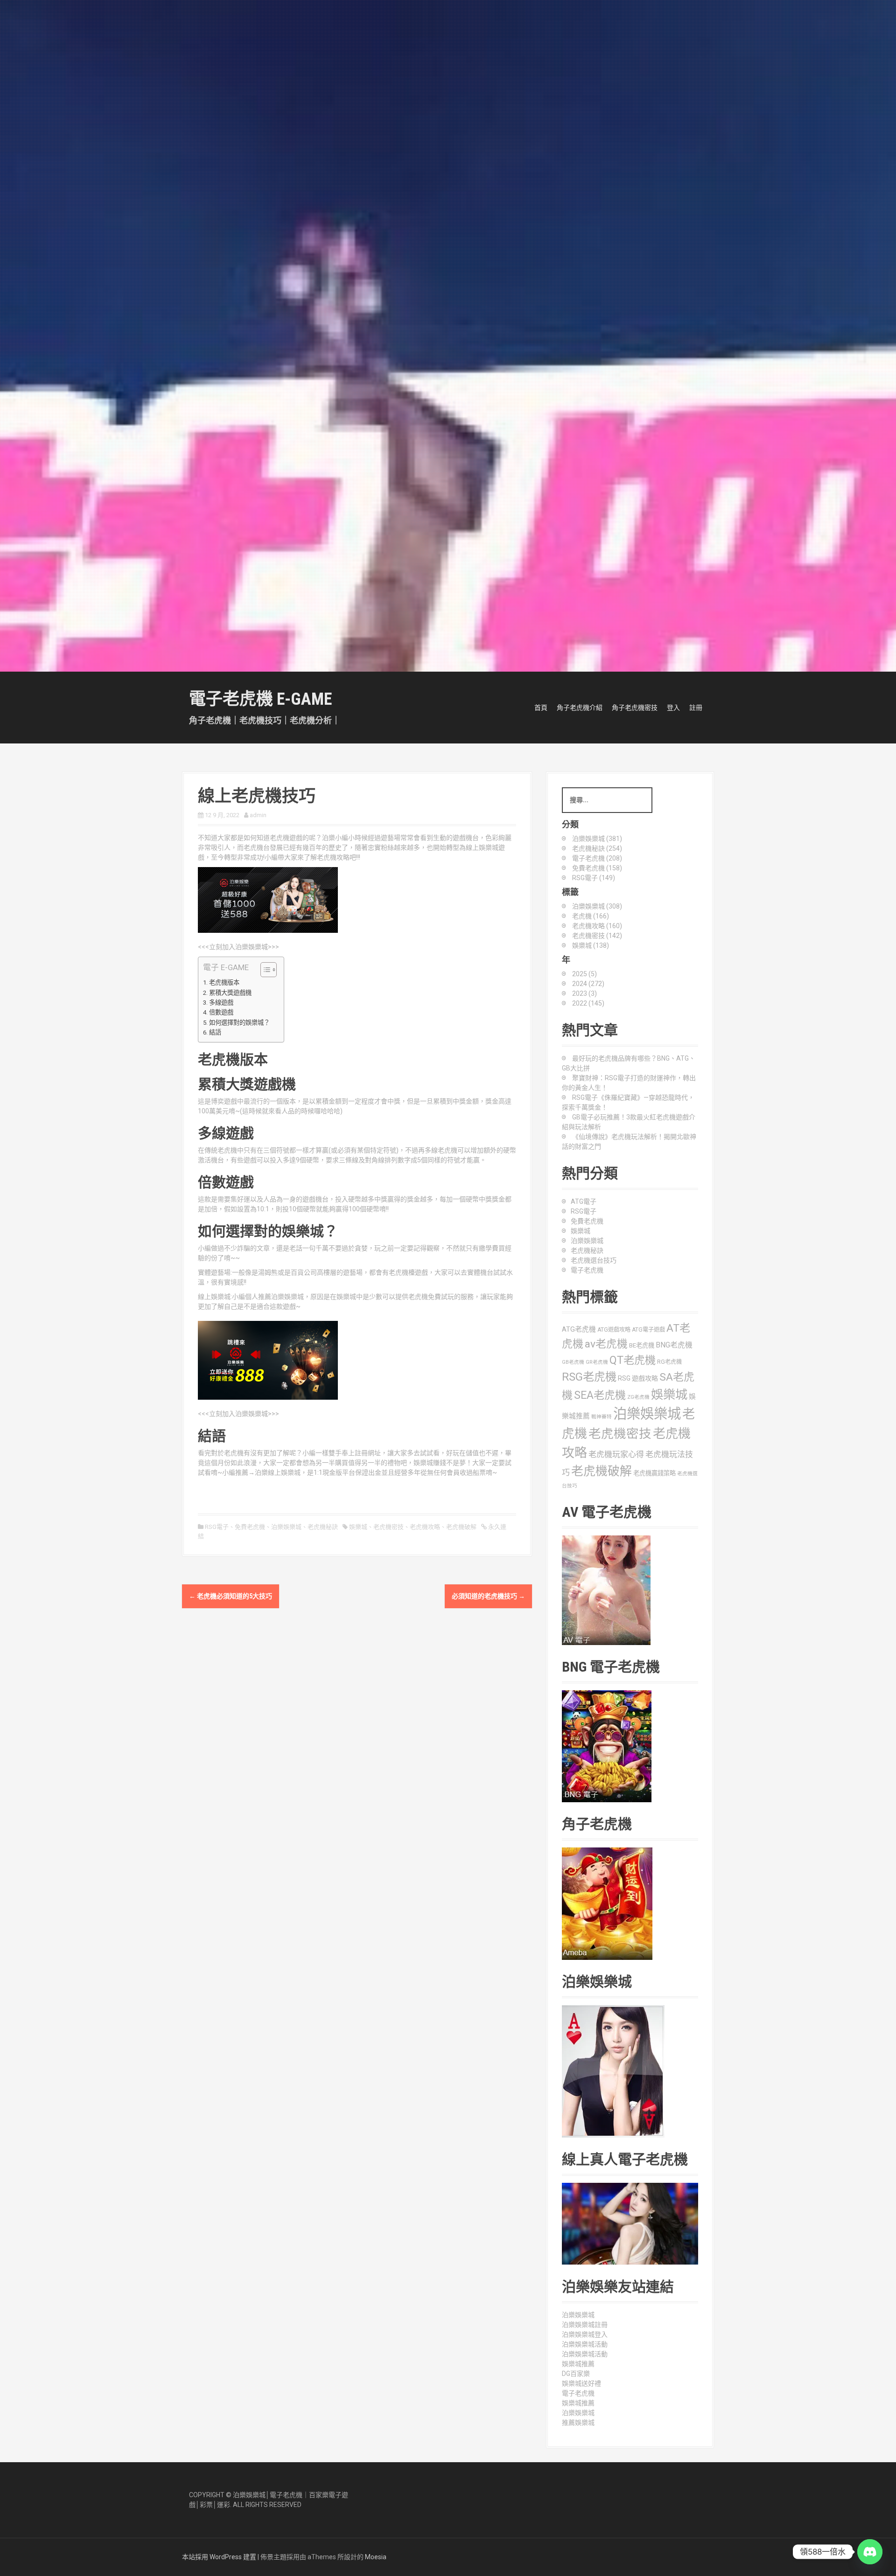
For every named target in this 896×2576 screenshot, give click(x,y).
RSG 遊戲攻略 (638, 1378)
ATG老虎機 (579, 1329)
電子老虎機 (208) (597, 858)
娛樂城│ (258, 2495)
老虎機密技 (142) (597, 936)
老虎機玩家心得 (616, 1454)
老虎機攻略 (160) (597, 926)
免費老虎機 (250, 1527)
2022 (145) (588, 1003)
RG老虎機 (669, 1362)
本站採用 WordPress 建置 (219, 2557)
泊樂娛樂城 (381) (597, 839)
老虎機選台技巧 (594, 1260)
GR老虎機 (597, 1362)
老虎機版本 (224, 982)
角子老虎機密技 (635, 708)
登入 (673, 708)
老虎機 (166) (591, 916)
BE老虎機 (642, 1345)
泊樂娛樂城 (286, 1527)
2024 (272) (588, 984)
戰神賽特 (602, 1417)
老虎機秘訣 (323, 1527)
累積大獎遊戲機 (230, 993)
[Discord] (870, 2552)
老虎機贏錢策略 (654, 1473)
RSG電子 (217, 1527)
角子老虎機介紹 (580, 708)
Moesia (376, 2557)
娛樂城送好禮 (581, 2383)
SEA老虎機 (600, 1395)
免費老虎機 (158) (597, 868)
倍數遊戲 (221, 1012)
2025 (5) (584, 974)
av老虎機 (606, 1344)
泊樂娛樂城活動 (585, 2344)
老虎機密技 (388, 1527)
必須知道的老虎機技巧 (488, 1596)
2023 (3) (584, 993)
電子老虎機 (587, 1270)
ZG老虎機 (638, 1397)
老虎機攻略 (425, 1527)
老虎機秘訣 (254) (597, 848)
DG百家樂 (576, 2374)
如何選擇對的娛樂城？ (239, 1023)
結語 (215, 1032)
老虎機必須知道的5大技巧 (231, 1596)
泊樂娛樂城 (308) (597, 906)
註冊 (696, 708)
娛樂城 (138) (591, 945)
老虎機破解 (461, 1527)
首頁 (541, 708)
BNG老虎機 (674, 1345)
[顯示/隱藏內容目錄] (264, 970)
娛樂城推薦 (578, 2364)
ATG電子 (584, 1201)
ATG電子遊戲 (648, 1330)
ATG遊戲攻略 (614, 1330)
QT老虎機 (633, 1360)
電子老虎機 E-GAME (260, 699)
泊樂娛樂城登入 (585, 2334)
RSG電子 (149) (594, 878)
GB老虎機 (573, 1362)
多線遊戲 (221, 1003)
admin (258, 815)
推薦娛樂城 (578, 2423)
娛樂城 (358, 1527)
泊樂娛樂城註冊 (585, 2325)
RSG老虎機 (589, 1377)
